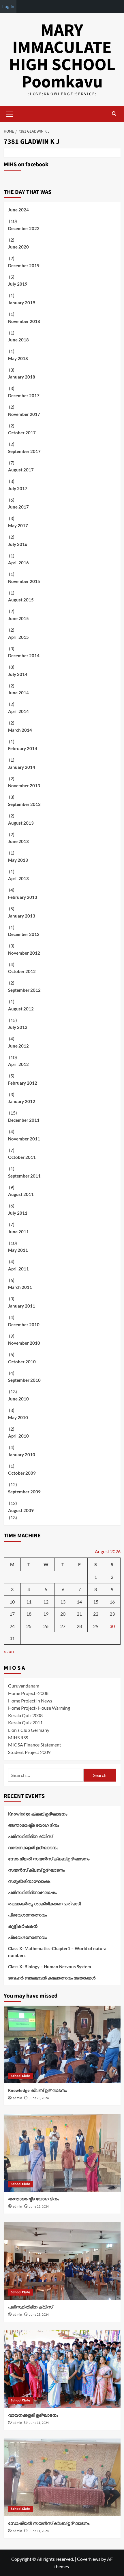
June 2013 (18, 841)
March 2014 (20, 730)
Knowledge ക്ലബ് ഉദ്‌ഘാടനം (38, 1814)
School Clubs (20, 2076)
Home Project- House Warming (39, 1708)
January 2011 (22, 1306)
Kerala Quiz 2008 (25, 1715)
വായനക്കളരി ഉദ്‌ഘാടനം (33, 1847)
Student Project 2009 (29, 1752)
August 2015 (21, 600)
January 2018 (22, 377)
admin (17, 2098)
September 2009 (24, 1492)
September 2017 (24, 451)
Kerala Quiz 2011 (25, 1722)
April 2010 (18, 1436)
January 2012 (22, 1101)
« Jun (9, 1651)
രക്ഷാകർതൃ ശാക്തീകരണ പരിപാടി (44, 1904)
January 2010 (22, 1455)
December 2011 (24, 1120)
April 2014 (18, 711)
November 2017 (24, 414)
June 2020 (18, 247)
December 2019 (24, 265)
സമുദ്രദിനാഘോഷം (29, 1881)
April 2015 (18, 637)
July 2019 (18, 284)
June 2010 (18, 1399)
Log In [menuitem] (8, 6)
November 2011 (24, 1139)
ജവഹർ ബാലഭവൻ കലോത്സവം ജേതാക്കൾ (52, 1978)
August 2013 (21, 823)
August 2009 (21, 1510)
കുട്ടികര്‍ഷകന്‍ (23, 1926)
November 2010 (24, 1343)
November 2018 (24, 321)
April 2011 (18, 1269)
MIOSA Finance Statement (35, 1745)
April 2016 (18, 563)
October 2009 (22, 1473)
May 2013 (18, 860)
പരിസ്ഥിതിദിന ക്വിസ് (30, 1836)
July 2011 (18, 1213)
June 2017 (18, 507)
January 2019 (22, 303)
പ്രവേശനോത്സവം (27, 1915)
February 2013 (23, 897)
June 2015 (18, 618)
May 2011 (18, 1250)
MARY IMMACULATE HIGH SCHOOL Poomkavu (62, 56)
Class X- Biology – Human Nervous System (50, 1967)
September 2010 (24, 1380)
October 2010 (22, 1362)
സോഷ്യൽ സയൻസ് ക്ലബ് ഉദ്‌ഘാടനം (49, 1859)
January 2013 (22, 916)
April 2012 (18, 1064)
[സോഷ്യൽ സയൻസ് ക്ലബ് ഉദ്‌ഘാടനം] (62, 2477)
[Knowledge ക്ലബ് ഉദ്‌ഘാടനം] (62, 2044)
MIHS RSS (18, 1737)
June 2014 (18, 693)
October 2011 (22, 1157)
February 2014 (23, 748)
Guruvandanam (24, 1686)
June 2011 (18, 1232)
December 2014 (24, 656)
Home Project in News (30, 1701)
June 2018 (18, 340)
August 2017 (21, 470)
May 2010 (18, 1417)
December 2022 (24, 228)
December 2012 (24, 934)
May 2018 (18, 358)
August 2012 (21, 1009)
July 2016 (18, 544)
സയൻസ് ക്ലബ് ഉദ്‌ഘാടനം (36, 1870)
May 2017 (18, 525)
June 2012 (18, 1046)
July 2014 (18, 674)
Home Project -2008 (28, 1693)
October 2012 (22, 971)
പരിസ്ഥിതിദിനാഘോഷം (32, 1892)
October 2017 (22, 433)
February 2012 (23, 1083)
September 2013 (24, 804)
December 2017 (24, 395)
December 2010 (24, 1325)
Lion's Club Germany (29, 1730)
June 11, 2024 (39, 2423)
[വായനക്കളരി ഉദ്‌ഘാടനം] (62, 2369)
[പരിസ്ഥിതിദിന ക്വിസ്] (62, 2261)
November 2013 (24, 786)
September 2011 (24, 1176)
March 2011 (20, 1287)
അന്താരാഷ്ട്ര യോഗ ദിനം (33, 1825)
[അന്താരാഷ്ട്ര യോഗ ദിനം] (62, 2153)
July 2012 (18, 1027)
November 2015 (24, 581)
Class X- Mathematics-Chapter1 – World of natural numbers (58, 1952)
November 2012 (24, 953)
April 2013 (18, 878)
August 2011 (21, 1194)
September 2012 (24, 990)
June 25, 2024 (39, 2098)
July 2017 (18, 488)
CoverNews (89, 2559)
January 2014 (22, 767)
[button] (10, 113)
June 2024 (18, 210)
